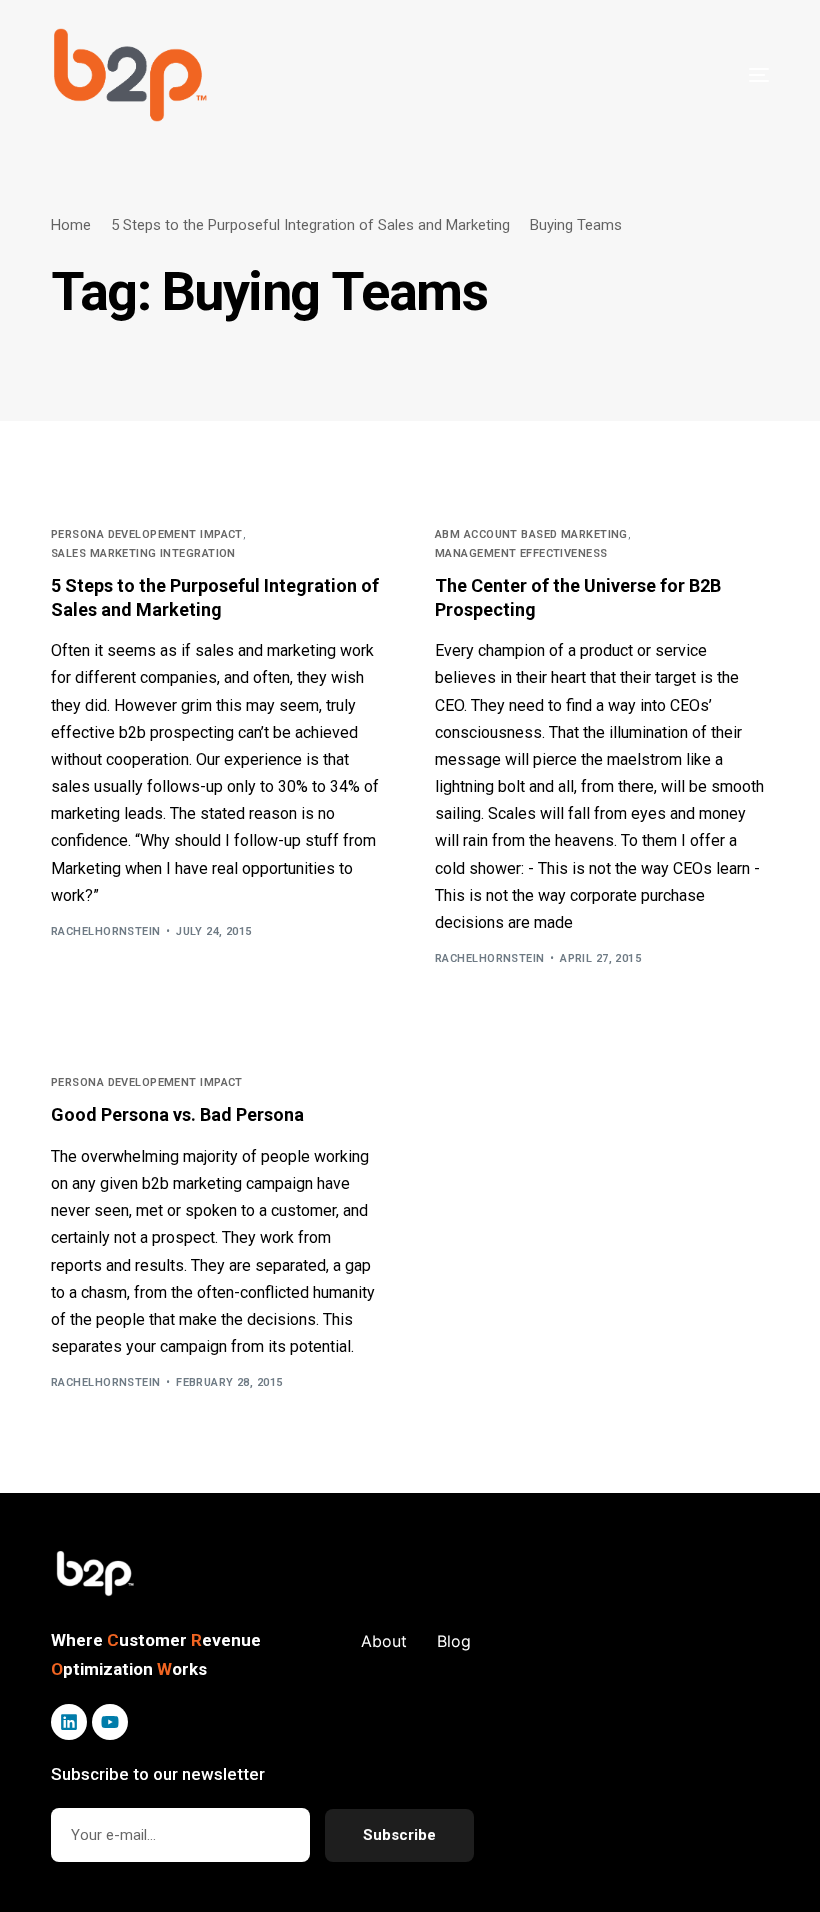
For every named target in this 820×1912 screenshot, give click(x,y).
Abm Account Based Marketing (531, 534)
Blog (454, 1641)
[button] (96, 1574)
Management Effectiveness (521, 553)
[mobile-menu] (719, 75)
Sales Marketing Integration (143, 553)
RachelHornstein (106, 931)
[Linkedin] (69, 1722)
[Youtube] (110, 1722)
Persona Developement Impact (147, 534)
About (384, 1641)
